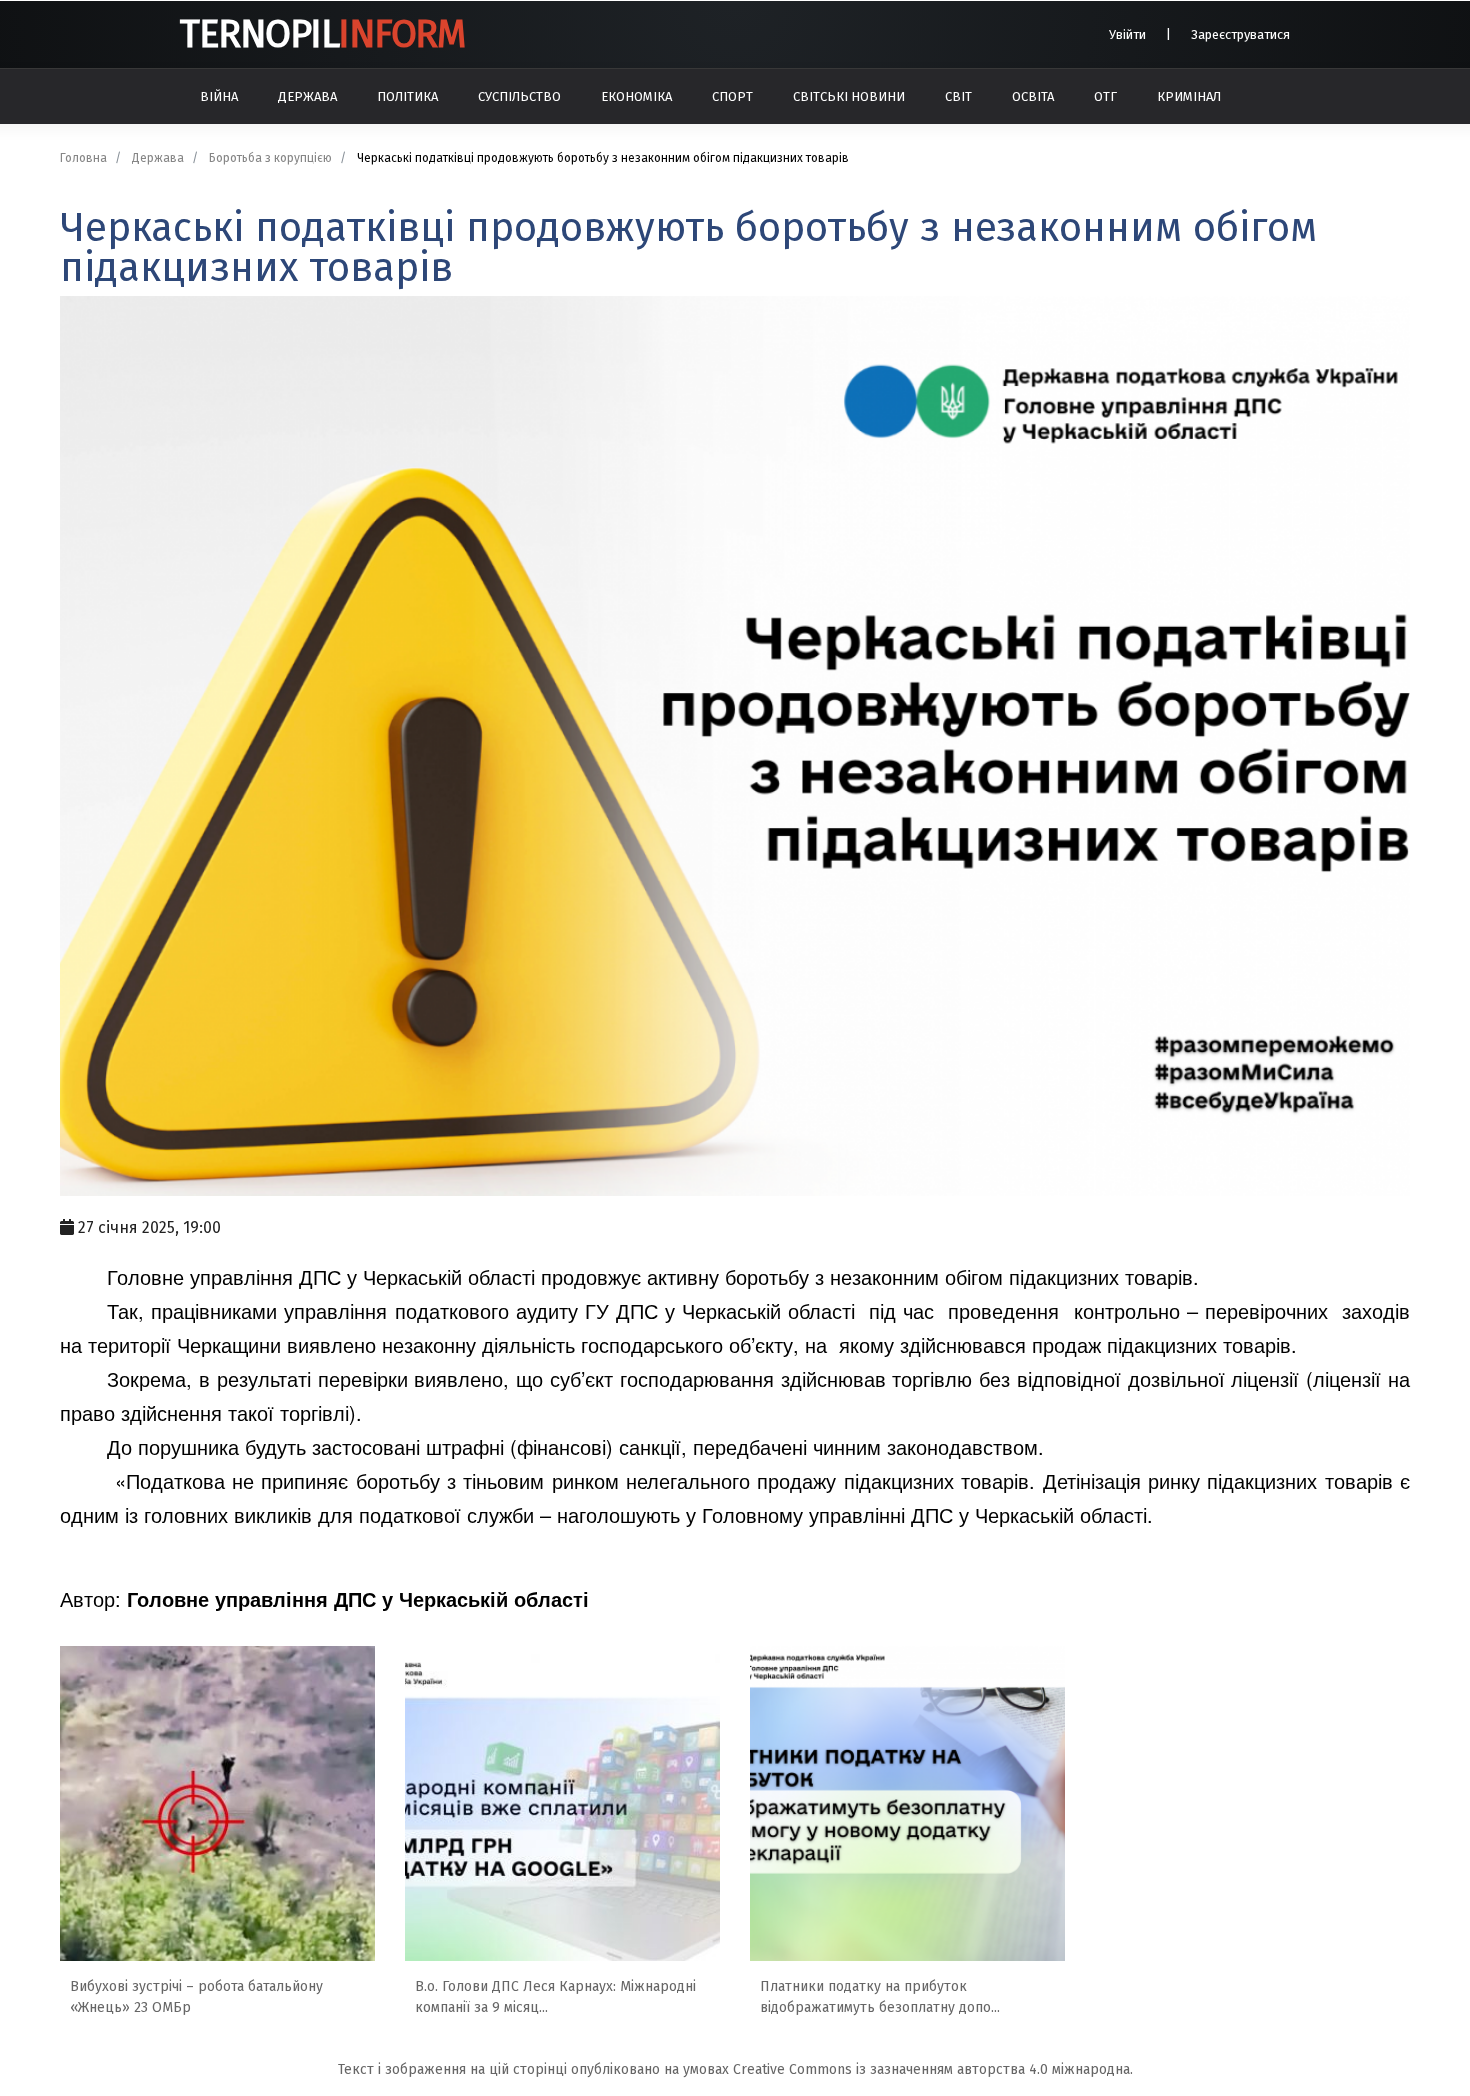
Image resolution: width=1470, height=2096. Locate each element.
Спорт (732, 96)
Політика (407, 96)
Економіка (636, 96)
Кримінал (1189, 96)
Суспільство (519, 96)
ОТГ (1105, 96)
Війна (219, 96)
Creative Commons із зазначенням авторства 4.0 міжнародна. (933, 2069)
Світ (958, 96)
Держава (307, 96)
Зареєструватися (1240, 34)
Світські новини (849, 96)
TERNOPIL (322, 34)
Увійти (1127, 34)
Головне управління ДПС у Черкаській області (358, 1598)
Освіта (1033, 96)
